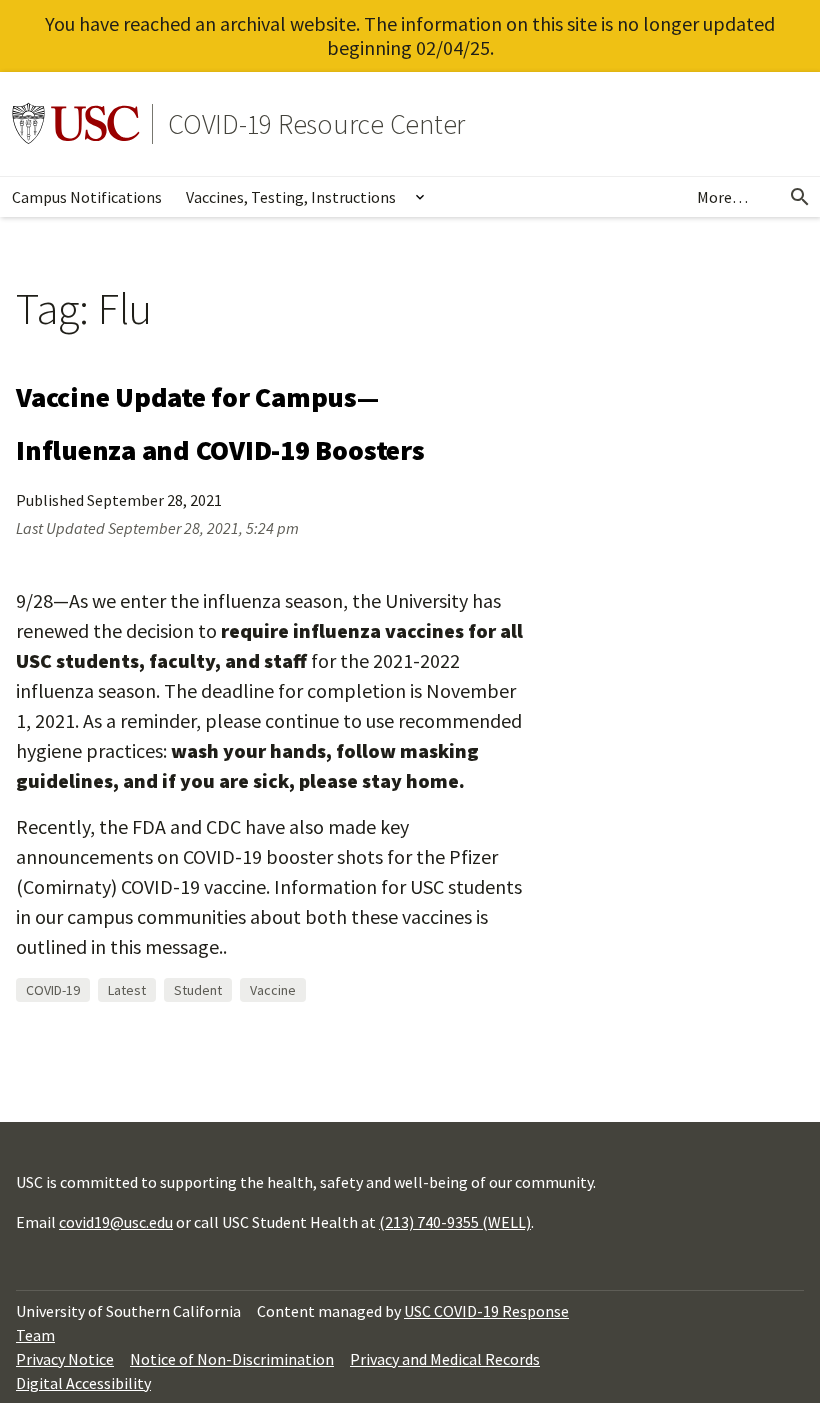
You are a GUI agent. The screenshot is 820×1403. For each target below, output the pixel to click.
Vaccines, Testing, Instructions (291, 197)
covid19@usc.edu (116, 1222)
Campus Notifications (87, 197)
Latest (127, 990)
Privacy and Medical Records (445, 1359)
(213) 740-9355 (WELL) (455, 1222)
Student (198, 990)
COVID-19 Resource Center (316, 124)
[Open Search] (800, 197)
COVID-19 (53, 990)
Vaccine (273, 990)
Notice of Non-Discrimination (232, 1359)
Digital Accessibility (83, 1383)
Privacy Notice (65, 1359)
